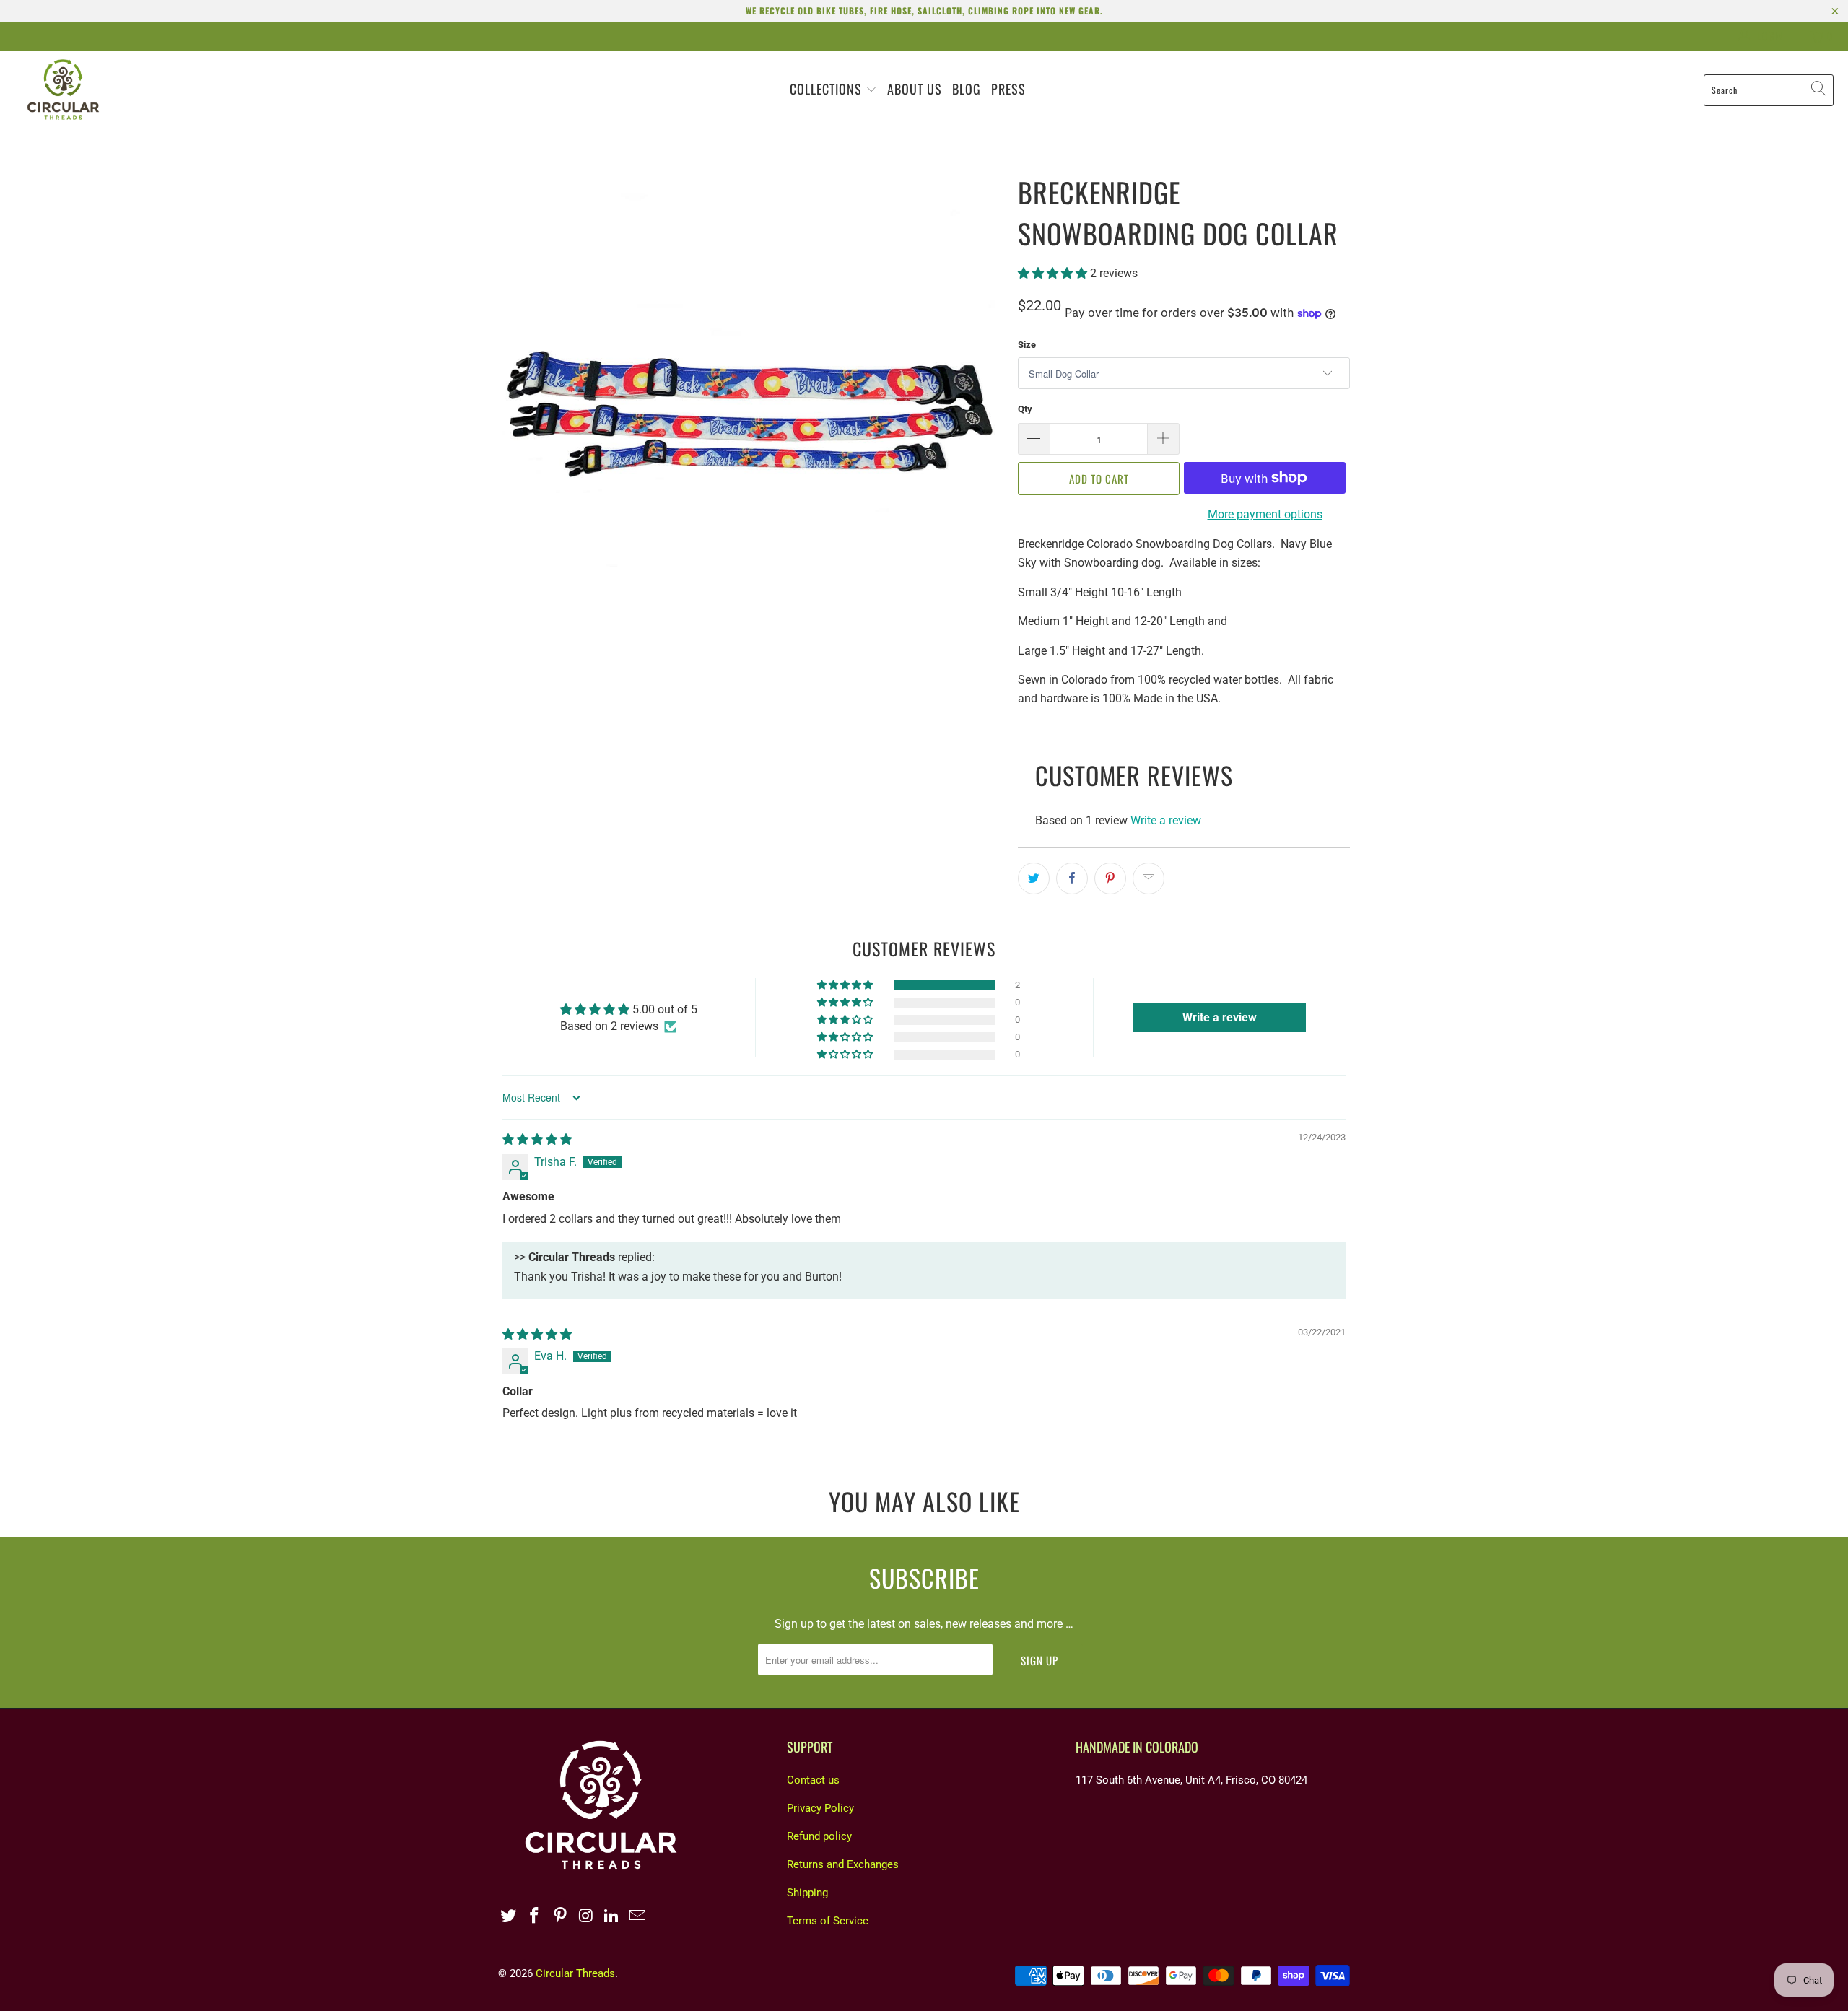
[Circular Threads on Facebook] (535, 1916)
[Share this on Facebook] (1072, 878)
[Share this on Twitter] (1034, 878)
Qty (1025, 409)
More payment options (1265, 514)
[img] (537, 1139)
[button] (1052, 273)
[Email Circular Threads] (637, 1916)
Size (1027, 345)
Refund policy (819, 1836)
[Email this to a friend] (1149, 878)
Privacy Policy (820, 1808)
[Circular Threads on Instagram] (586, 1916)
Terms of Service (828, 1921)
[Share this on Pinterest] (1110, 878)
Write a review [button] (1220, 1017)
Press (1008, 89)
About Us (915, 89)
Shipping (807, 1893)
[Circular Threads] (63, 90)
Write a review (1166, 820)
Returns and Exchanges (843, 1864)
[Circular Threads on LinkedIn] (612, 1916)
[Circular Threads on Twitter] (509, 1916)
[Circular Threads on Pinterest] (560, 1916)
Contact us (813, 1780)
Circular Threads (575, 1973)
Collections (828, 89)
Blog (967, 89)
